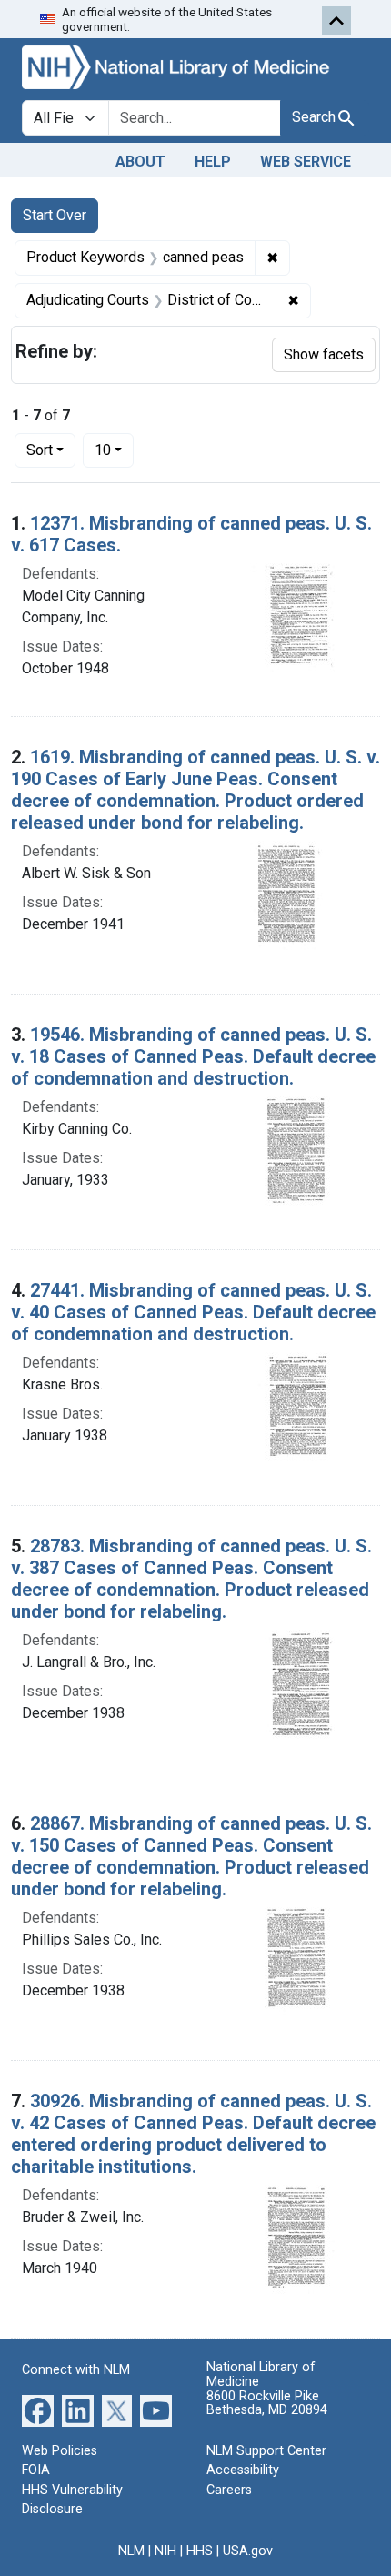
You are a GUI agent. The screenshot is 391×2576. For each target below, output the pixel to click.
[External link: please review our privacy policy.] (38, 2409)
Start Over (55, 215)
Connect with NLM (76, 2370)
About (140, 162)
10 (114, 450)
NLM (131, 2551)
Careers (229, 2490)
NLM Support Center (266, 2451)
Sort (40, 450)
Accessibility (243, 2470)
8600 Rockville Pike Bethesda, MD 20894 (267, 2404)
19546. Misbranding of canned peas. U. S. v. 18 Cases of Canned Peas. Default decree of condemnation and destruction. (193, 1056)
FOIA (36, 2470)
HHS (200, 2551)
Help (213, 162)
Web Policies (60, 2451)
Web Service (306, 162)
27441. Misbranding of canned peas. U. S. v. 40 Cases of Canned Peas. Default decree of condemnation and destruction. (193, 1312)
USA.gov (248, 2551)
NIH (165, 2551)
